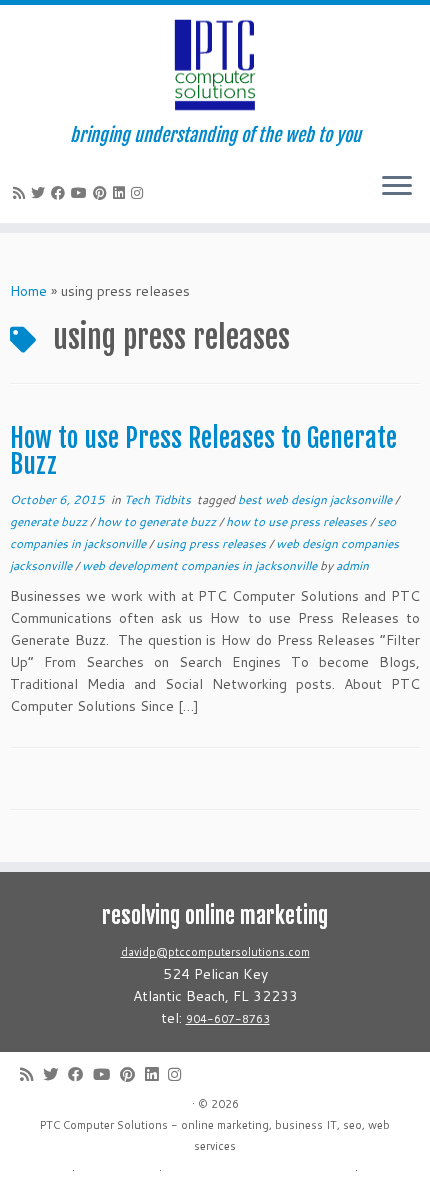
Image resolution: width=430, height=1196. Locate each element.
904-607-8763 (228, 1019)
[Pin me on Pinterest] (103, 193)
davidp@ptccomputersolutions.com (215, 952)
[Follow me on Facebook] (61, 193)
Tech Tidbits (159, 499)
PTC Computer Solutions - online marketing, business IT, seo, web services (215, 1135)
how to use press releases (298, 521)
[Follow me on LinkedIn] (122, 193)
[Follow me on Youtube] (82, 193)
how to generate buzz (158, 521)
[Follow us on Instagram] (140, 193)
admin (352, 565)
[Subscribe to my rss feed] (22, 193)
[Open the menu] (397, 187)
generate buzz (50, 521)
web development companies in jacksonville (201, 565)
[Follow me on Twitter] (41, 193)
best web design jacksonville (316, 499)
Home (28, 291)
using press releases (212, 543)
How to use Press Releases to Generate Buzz (203, 451)
